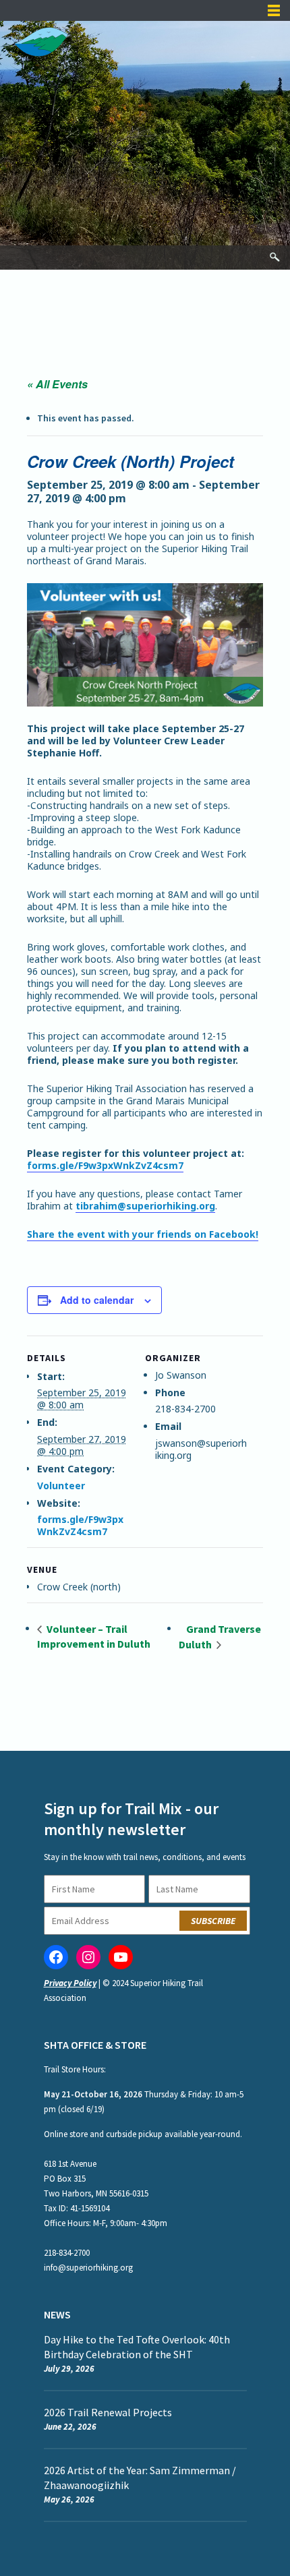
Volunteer (61, 1486)
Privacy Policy (70, 1983)
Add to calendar (97, 1300)
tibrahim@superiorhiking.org (145, 1206)
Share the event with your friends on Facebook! (143, 1234)
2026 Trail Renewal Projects (108, 2412)
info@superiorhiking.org (88, 2268)
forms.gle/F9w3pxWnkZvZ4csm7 (105, 1165)
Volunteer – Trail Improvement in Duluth (94, 1636)
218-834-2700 (67, 2253)
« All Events (57, 384)
